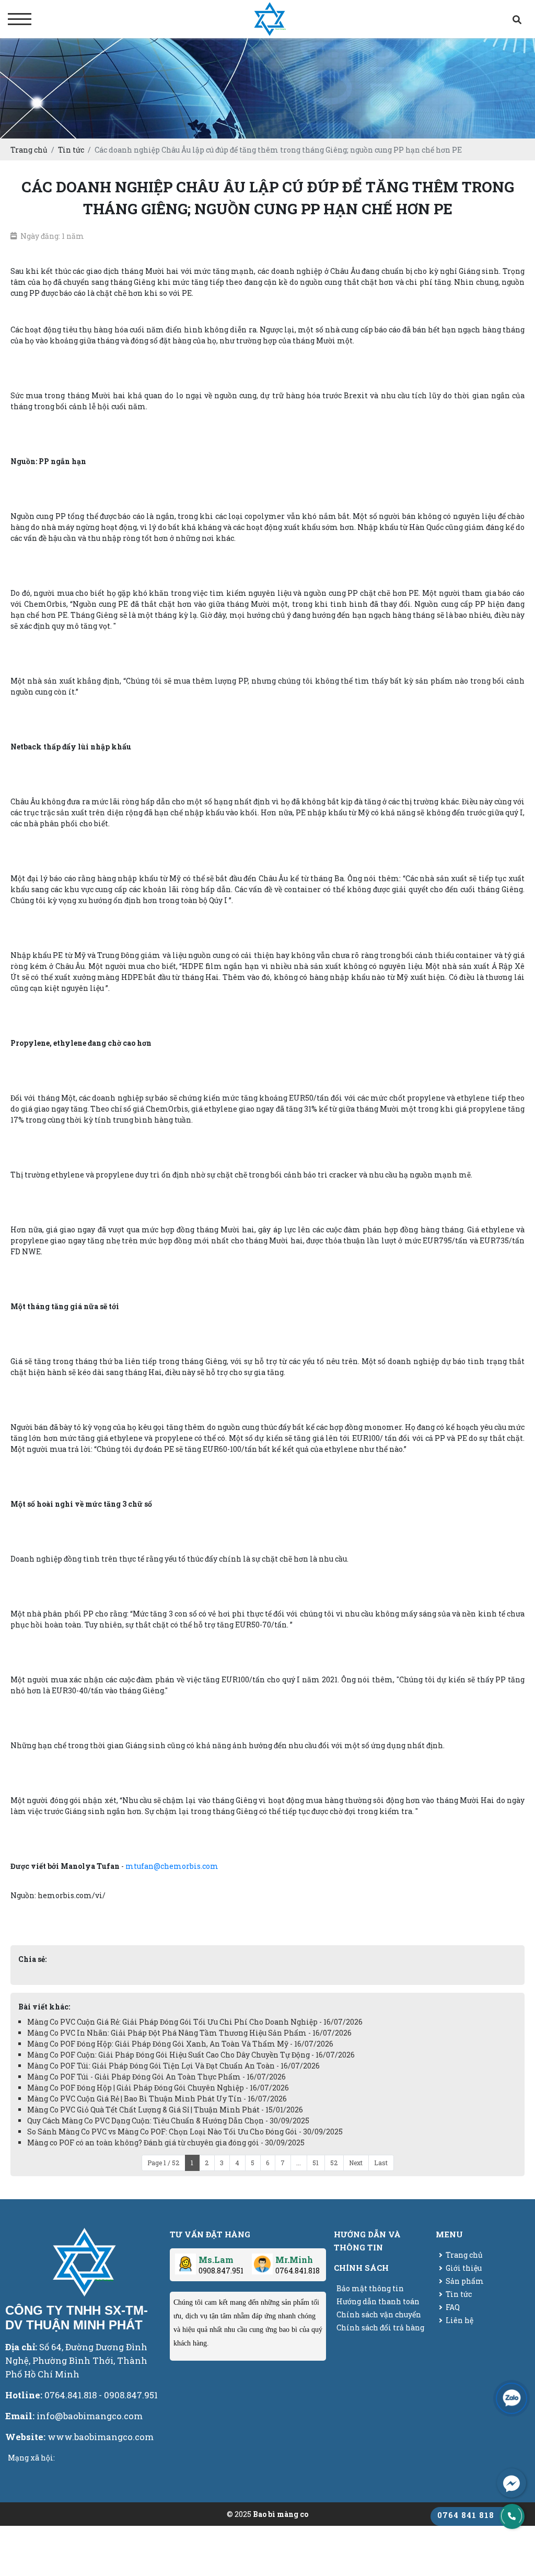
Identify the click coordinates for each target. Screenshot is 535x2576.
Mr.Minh (294, 2260)
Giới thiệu (464, 2268)
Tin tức (459, 2294)
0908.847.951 (221, 2271)
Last (381, 2163)
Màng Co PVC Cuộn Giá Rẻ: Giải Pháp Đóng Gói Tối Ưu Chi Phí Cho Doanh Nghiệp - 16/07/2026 (195, 2022)
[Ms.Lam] (185, 2260)
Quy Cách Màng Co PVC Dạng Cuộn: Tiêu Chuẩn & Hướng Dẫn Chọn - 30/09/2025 (168, 2121)
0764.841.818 (298, 2271)
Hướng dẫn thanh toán (378, 2301)
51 (316, 2163)
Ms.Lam (216, 2260)
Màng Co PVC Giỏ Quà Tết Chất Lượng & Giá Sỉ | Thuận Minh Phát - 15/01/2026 (165, 2110)
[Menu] (20, 19)
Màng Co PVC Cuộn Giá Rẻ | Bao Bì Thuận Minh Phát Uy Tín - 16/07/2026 (157, 2099)
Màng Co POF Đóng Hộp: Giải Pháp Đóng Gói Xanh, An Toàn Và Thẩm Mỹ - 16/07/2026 (180, 2044)
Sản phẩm (465, 2281)
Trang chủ (464, 2255)
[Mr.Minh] (262, 2260)
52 (334, 2163)
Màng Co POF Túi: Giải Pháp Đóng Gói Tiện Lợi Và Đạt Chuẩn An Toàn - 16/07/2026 (173, 2066)
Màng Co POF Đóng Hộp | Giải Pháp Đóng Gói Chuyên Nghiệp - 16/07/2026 (158, 2088)
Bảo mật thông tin (370, 2288)
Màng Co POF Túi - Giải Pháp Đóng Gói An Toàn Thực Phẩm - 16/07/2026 (156, 2077)
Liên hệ (460, 2320)
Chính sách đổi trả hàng (380, 2327)
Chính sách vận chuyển (379, 2314)
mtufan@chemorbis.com (172, 1866)
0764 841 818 (466, 2515)
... (299, 2163)
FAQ (453, 2307)
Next (356, 2163)
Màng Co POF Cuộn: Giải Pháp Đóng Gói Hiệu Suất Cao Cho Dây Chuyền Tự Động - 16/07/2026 (191, 2055)
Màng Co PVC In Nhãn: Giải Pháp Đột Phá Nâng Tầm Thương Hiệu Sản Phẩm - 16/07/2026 (189, 2033)
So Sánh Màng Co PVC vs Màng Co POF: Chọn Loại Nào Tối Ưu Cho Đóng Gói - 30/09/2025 (185, 2132)
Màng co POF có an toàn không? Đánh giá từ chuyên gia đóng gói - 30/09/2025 (166, 2142)
